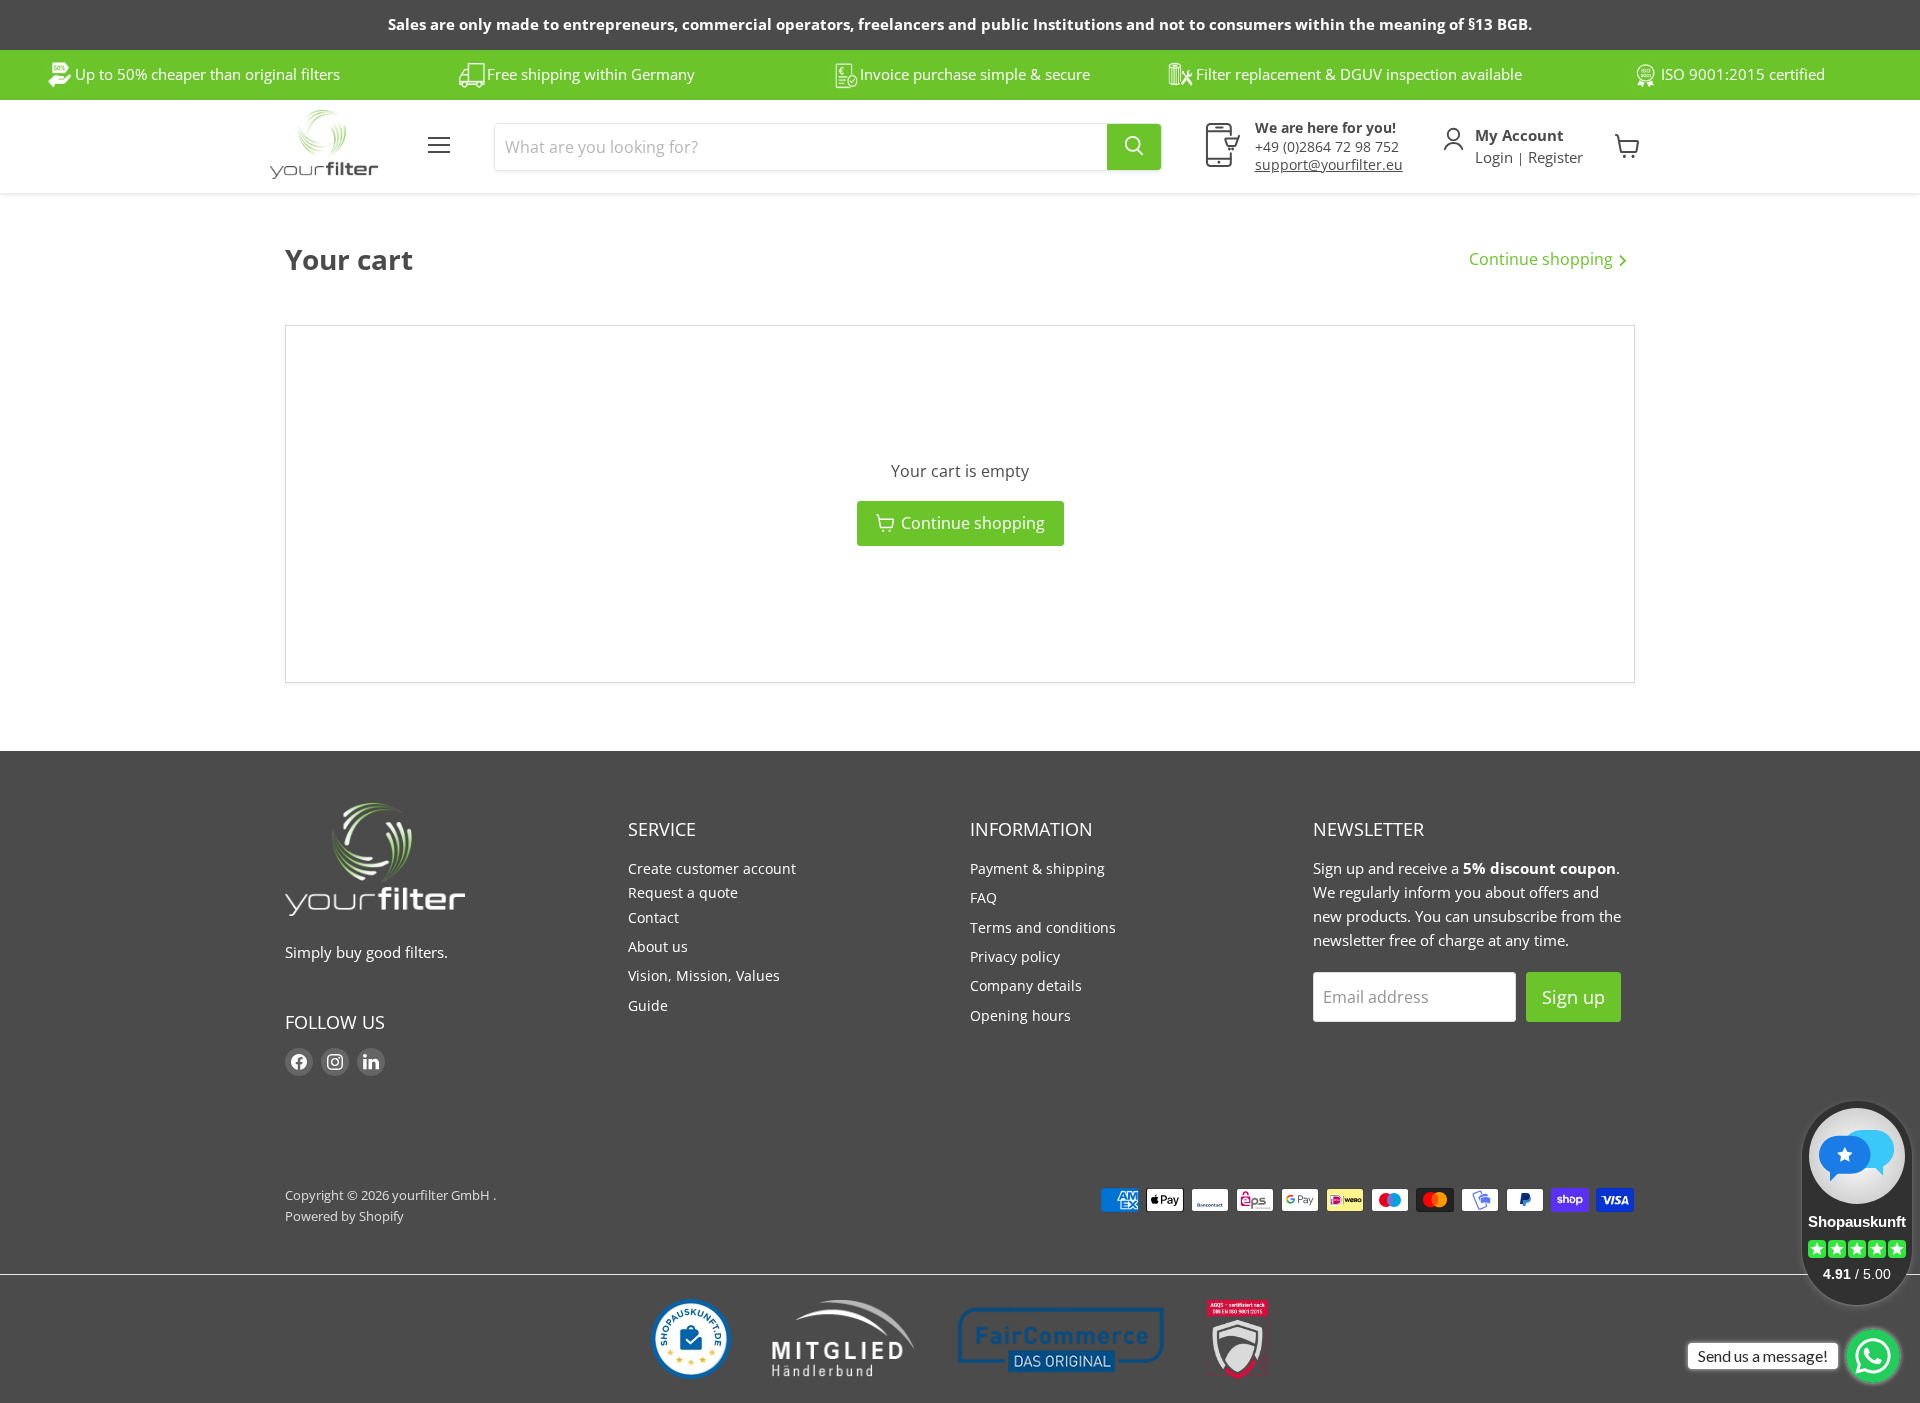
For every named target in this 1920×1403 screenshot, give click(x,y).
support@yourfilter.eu (1329, 163)
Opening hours (1020, 1015)
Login (1496, 156)
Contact (653, 917)
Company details (1026, 985)
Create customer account (712, 868)
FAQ (983, 897)
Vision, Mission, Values (704, 975)
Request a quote (683, 892)
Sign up (1573, 997)
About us (658, 946)
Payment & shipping (1037, 868)
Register (1553, 156)
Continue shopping (1543, 259)
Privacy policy (1015, 956)
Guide (648, 1005)
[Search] (1134, 146)
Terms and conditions (1043, 927)
